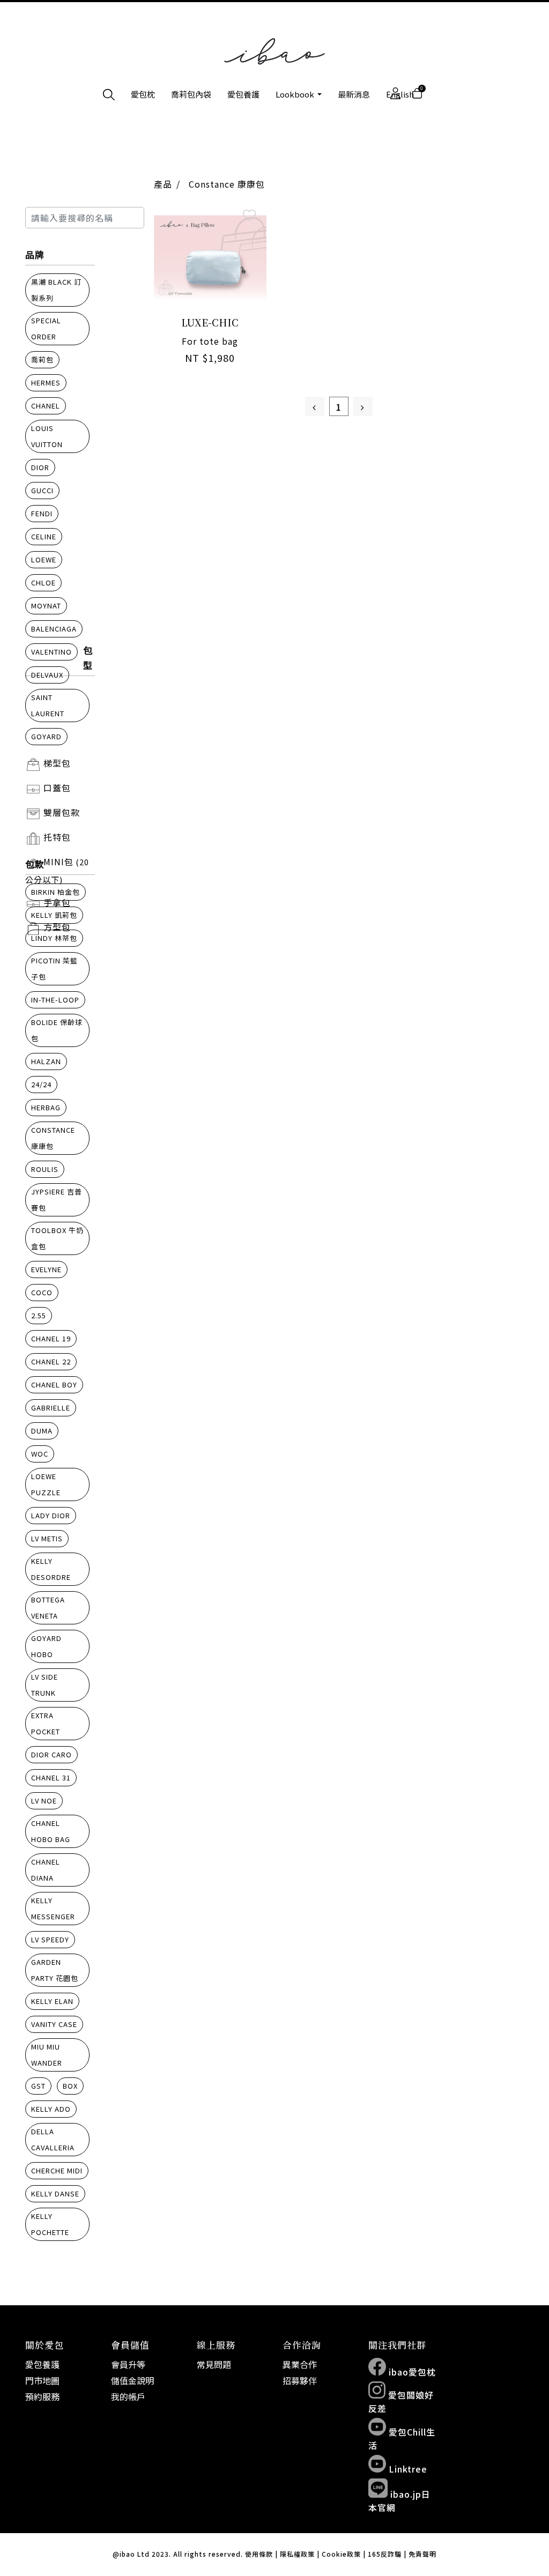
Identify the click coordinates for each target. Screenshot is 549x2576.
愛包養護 (243, 94)
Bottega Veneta (48, 1608)
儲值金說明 (132, 2380)
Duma (42, 1431)
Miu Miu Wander (47, 2055)
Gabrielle (51, 1408)
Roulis (45, 1169)
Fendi (42, 513)
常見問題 (214, 2364)
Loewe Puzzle (46, 1484)
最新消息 (354, 94)
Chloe (43, 582)
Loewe (44, 559)
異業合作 (300, 2364)
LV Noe (44, 1801)
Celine (44, 536)
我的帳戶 (128, 2396)
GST (38, 2086)
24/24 (41, 1084)
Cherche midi (57, 2170)
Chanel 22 (51, 1361)
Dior (40, 467)
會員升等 (128, 2364)
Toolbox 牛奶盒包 (57, 1238)
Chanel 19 (51, 1338)
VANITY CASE (54, 2024)
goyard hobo (46, 1646)
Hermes (46, 383)
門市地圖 (42, 2380)
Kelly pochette (50, 2224)
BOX (70, 2086)
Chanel (46, 406)
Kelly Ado (51, 2109)
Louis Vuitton (47, 436)
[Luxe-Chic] (210, 257)
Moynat (46, 606)
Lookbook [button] (296, 94)
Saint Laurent (48, 705)
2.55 (39, 1315)
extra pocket (46, 1723)
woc (40, 1454)
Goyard (46, 736)
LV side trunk (44, 1685)
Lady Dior (51, 1515)
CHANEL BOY (54, 1384)
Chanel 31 (51, 1777)
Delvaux (47, 675)
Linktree (407, 2469)
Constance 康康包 (53, 1138)
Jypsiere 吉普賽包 (57, 1200)
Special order (46, 328)
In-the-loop (55, 1000)
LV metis (47, 1538)
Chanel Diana (46, 1870)
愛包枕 (143, 94)
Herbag (46, 1107)
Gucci (42, 490)
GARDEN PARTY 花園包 (55, 1970)
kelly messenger (53, 1908)
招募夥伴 (300, 2380)
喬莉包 (42, 359)
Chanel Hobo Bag (51, 1831)
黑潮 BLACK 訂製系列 (56, 290)
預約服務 (42, 2396)
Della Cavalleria (53, 2139)
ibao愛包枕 (411, 2372)
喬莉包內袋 (191, 94)
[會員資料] (395, 94)
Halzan (46, 1061)
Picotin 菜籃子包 (54, 968)
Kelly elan (52, 2001)
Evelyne (46, 1269)
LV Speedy (50, 1939)
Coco (42, 1292)
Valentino (51, 652)
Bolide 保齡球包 (57, 1030)
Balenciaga (54, 629)
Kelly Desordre (51, 1569)
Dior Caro (51, 1754)
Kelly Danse (55, 2193)
